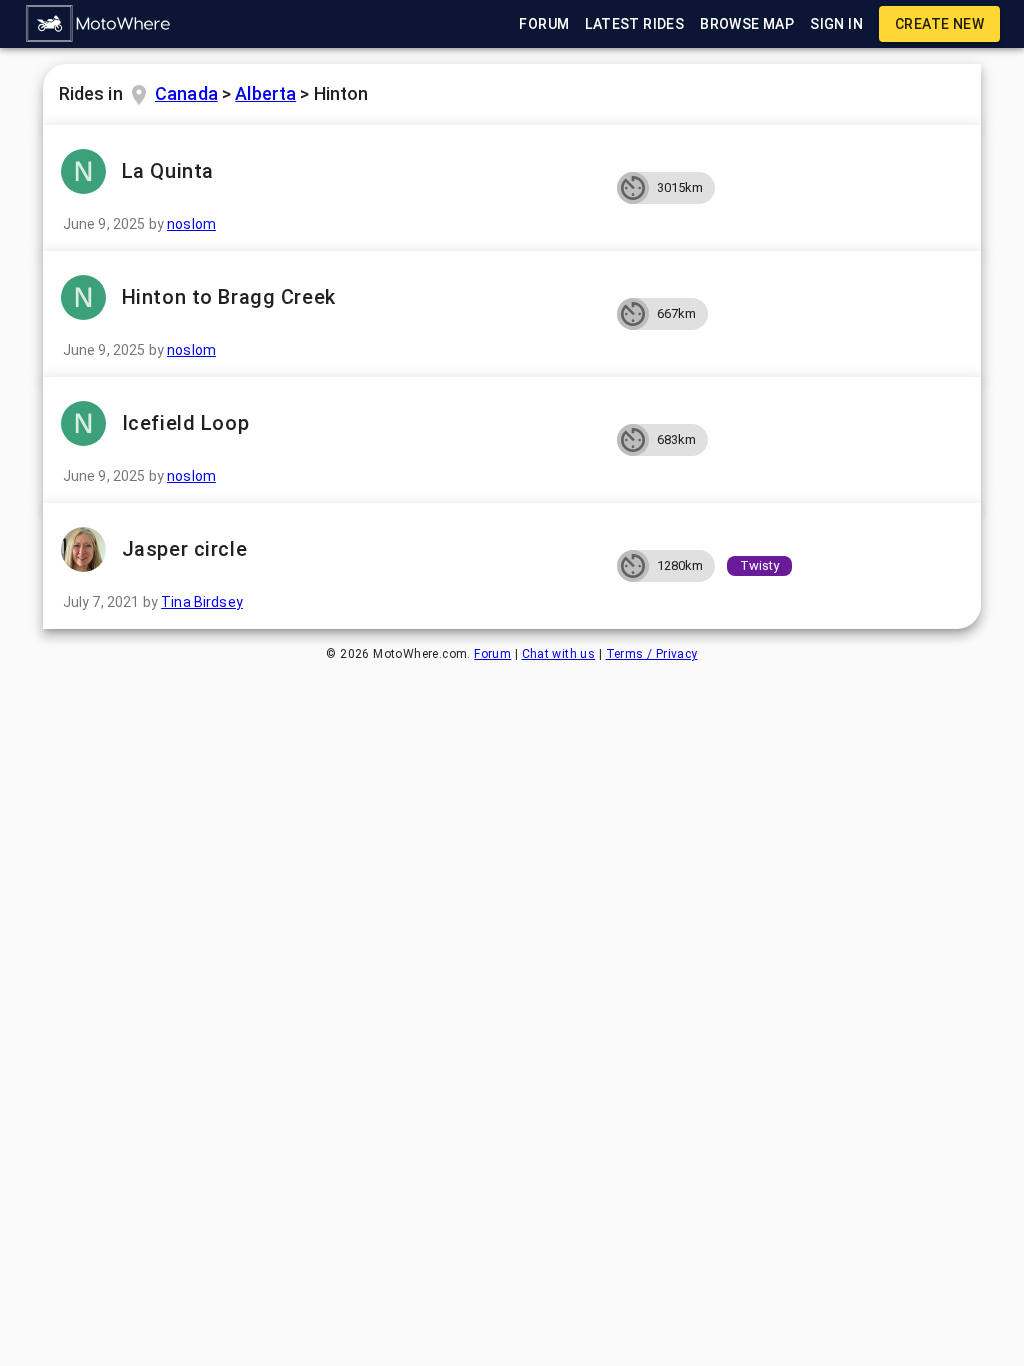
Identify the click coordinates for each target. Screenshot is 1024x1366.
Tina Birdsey (202, 602)
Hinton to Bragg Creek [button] (229, 297)
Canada (186, 93)
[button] (99, 24)
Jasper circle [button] (184, 549)
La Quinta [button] (168, 171)
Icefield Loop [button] (185, 423)
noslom (191, 224)
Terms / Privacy (652, 654)
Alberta (265, 93)
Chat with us (559, 654)
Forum (492, 654)
